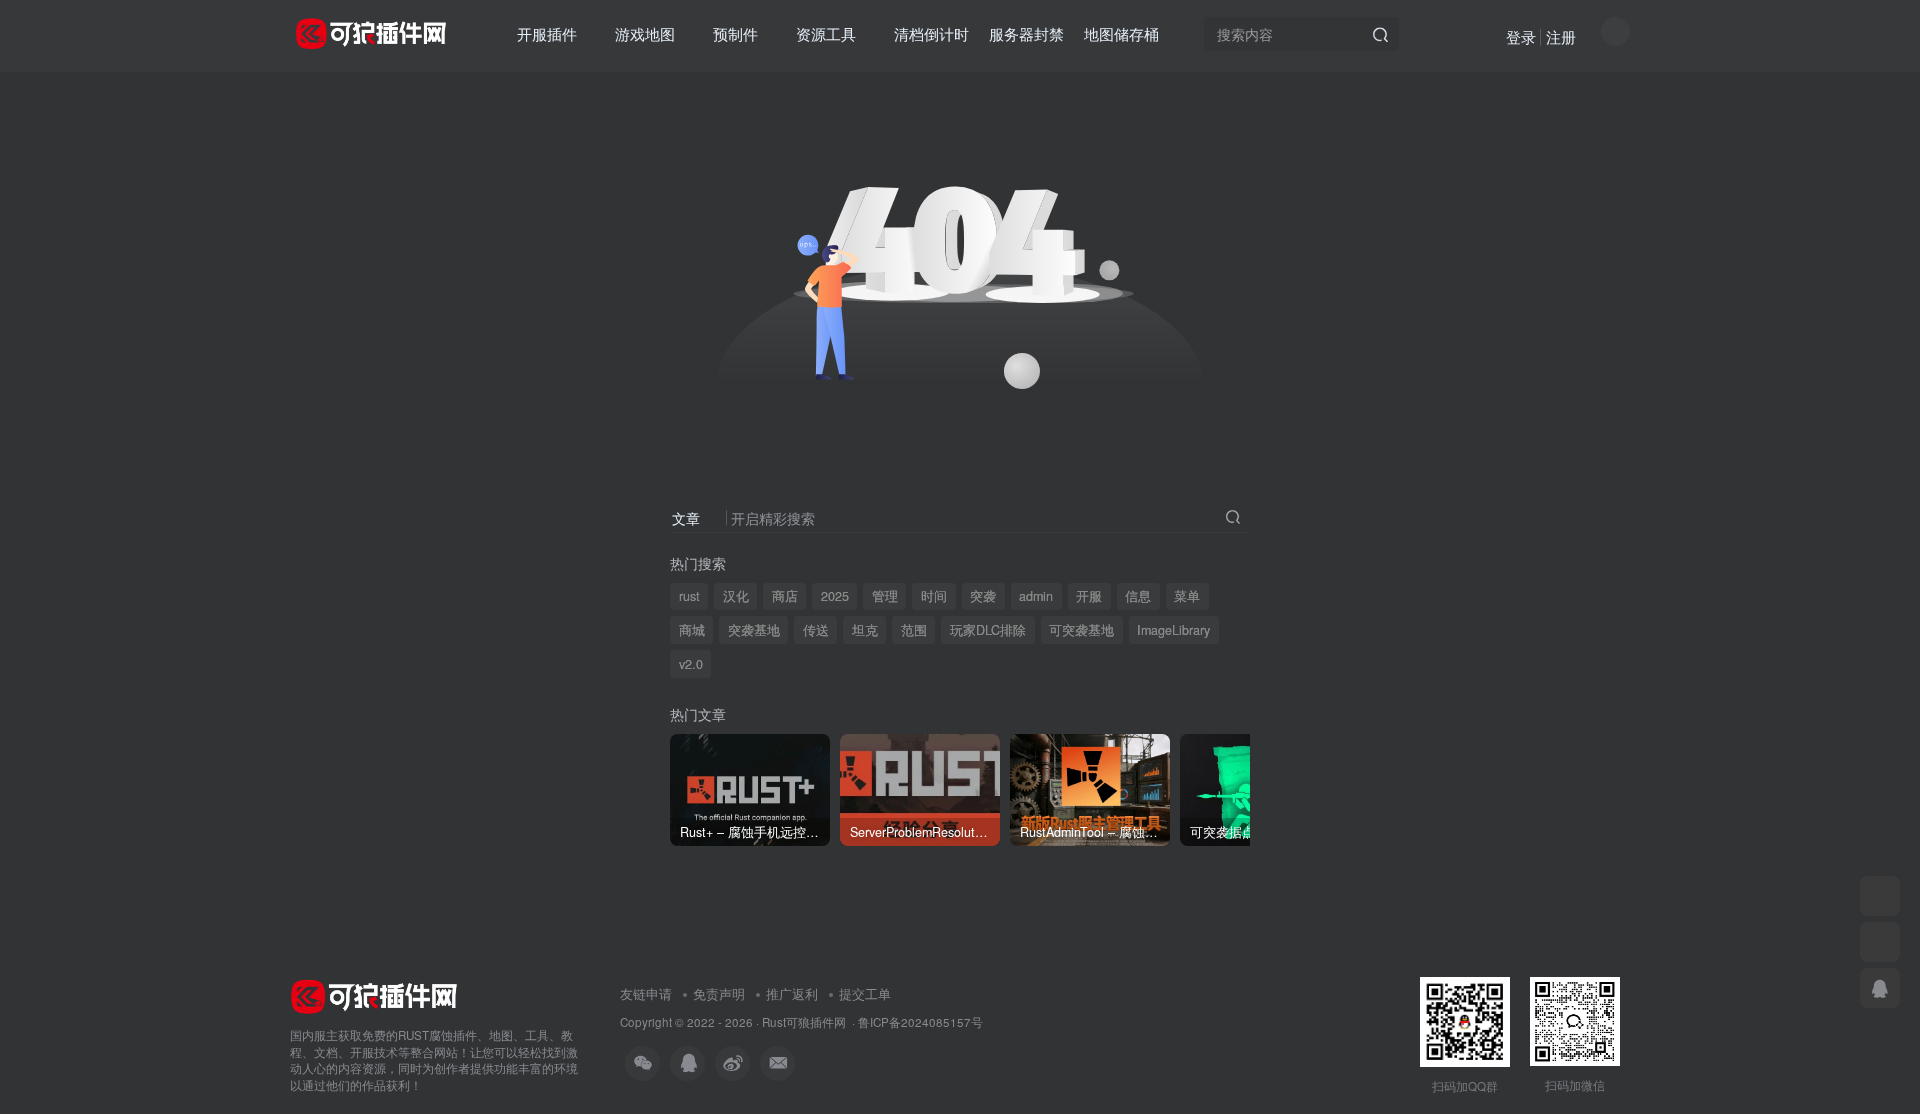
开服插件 (547, 33)
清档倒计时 (931, 33)
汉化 (736, 596)
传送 (816, 630)
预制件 (735, 33)
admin (1036, 596)
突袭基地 (754, 630)
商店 (785, 596)
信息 (1138, 596)
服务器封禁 (1026, 33)
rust (689, 596)
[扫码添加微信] (1880, 896)
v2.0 (691, 664)
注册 (1561, 36)
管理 (885, 596)
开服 (1089, 596)
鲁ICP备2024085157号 (920, 1022)
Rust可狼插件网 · (810, 1022)
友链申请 (646, 993)
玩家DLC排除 (988, 630)
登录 (1521, 36)
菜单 (1187, 596)
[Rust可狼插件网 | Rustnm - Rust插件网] (374, 994)
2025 (835, 596)
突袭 (983, 596)
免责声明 (719, 993)
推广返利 (792, 993)
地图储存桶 (1121, 33)
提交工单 (865, 993)
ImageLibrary (1173, 630)
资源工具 (826, 33)
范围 (914, 630)
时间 (934, 596)
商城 (692, 630)
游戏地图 (645, 33)
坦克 (865, 630)
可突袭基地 (1081, 630)
